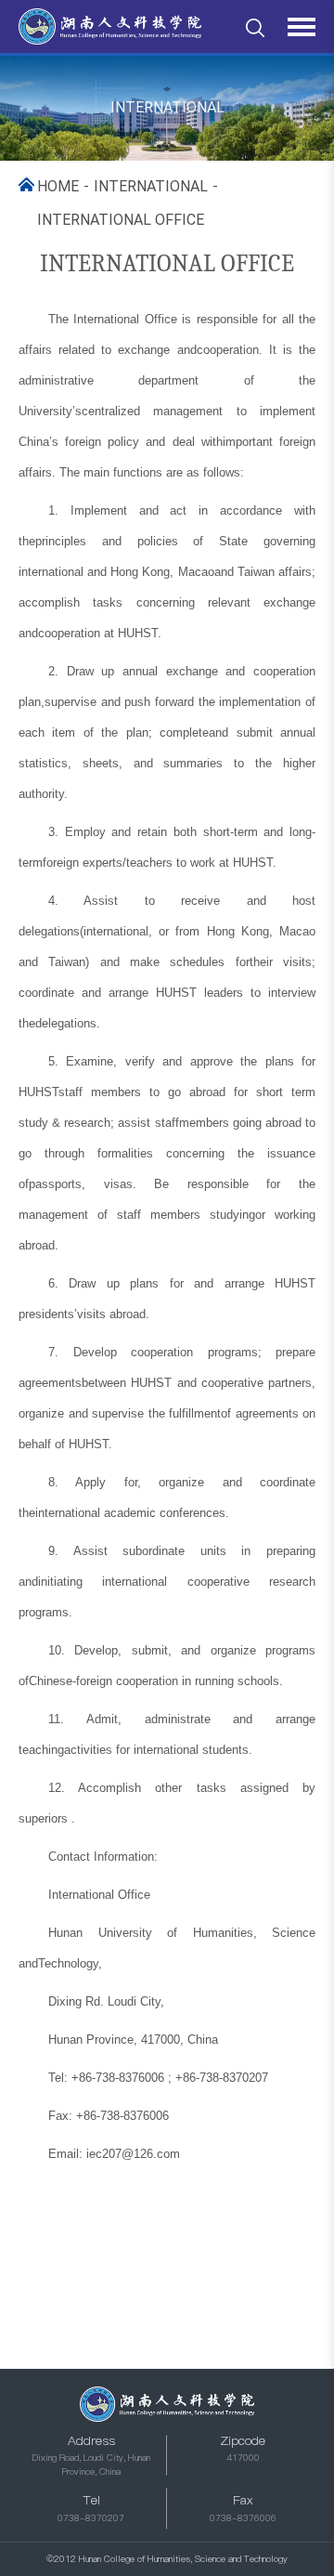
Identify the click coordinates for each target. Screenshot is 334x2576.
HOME (58, 186)
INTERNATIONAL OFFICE (121, 220)
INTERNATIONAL (151, 186)
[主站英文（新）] (110, 27)
